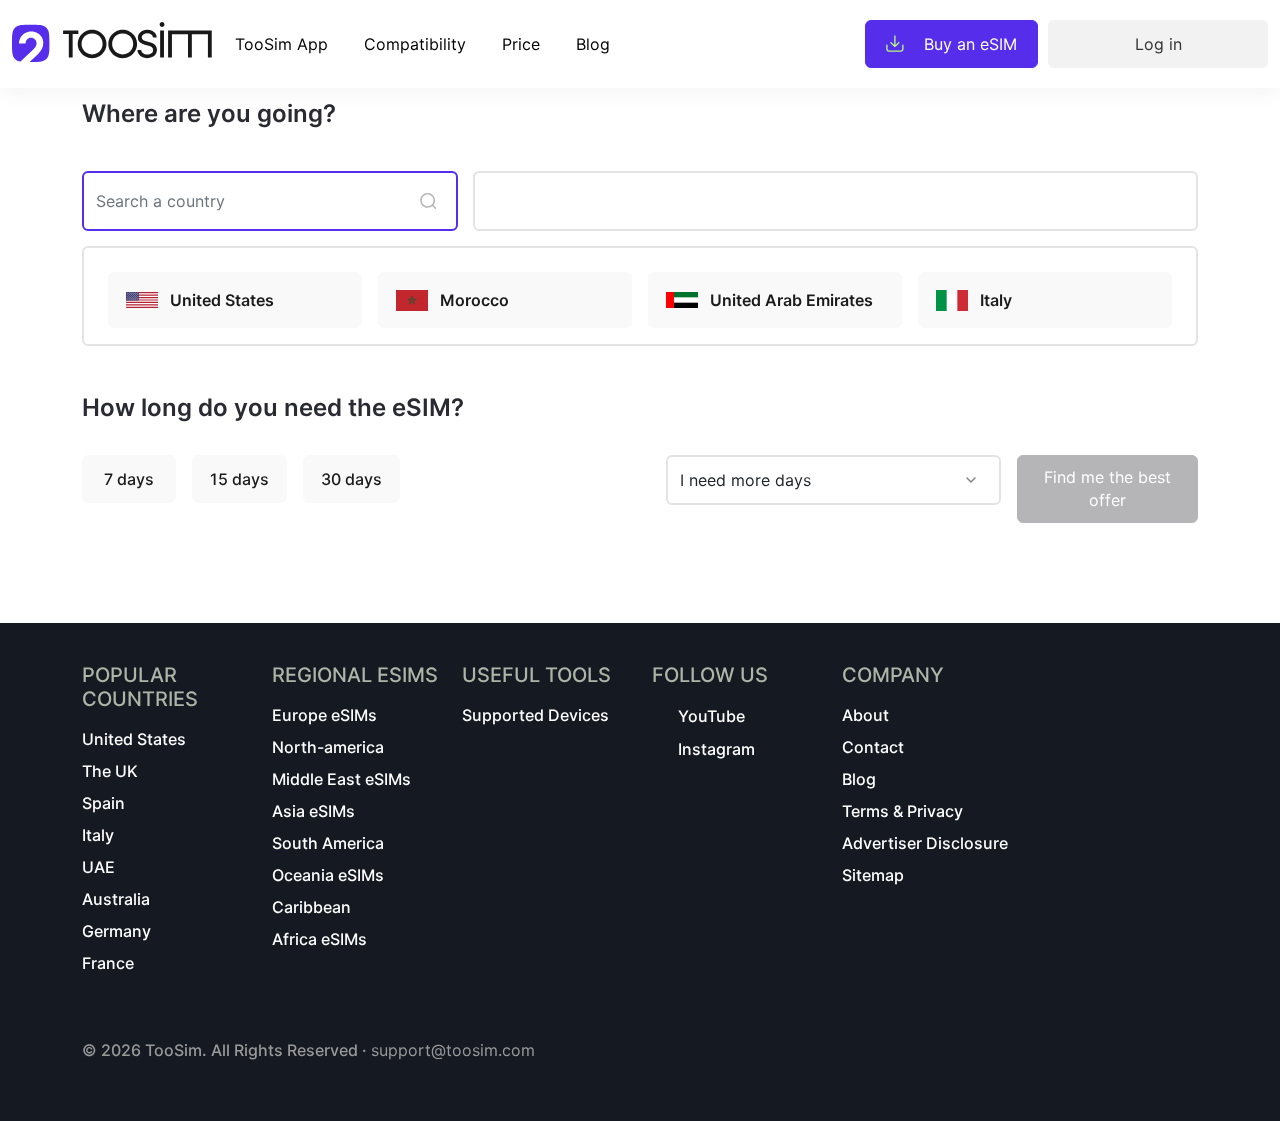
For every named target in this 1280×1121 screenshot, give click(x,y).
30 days (351, 479)
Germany (116, 931)
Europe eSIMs (324, 715)
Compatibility (415, 44)
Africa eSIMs (319, 939)
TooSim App (281, 44)
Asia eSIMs (313, 811)
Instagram (716, 749)
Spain (103, 803)
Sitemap (873, 875)
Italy (98, 835)
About (865, 715)
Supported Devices (535, 715)
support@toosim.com (453, 1050)
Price (521, 44)
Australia (116, 899)
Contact (873, 747)
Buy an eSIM (970, 44)
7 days (129, 479)
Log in (1158, 44)
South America (328, 843)
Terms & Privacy (902, 811)
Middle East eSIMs (341, 779)
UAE (98, 867)
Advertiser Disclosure (925, 843)
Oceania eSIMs (328, 875)
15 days (239, 479)
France (108, 963)
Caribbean (311, 907)
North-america (328, 747)
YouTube (711, 716)
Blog (593, 44)
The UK (110, 771)
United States (134, 739)
